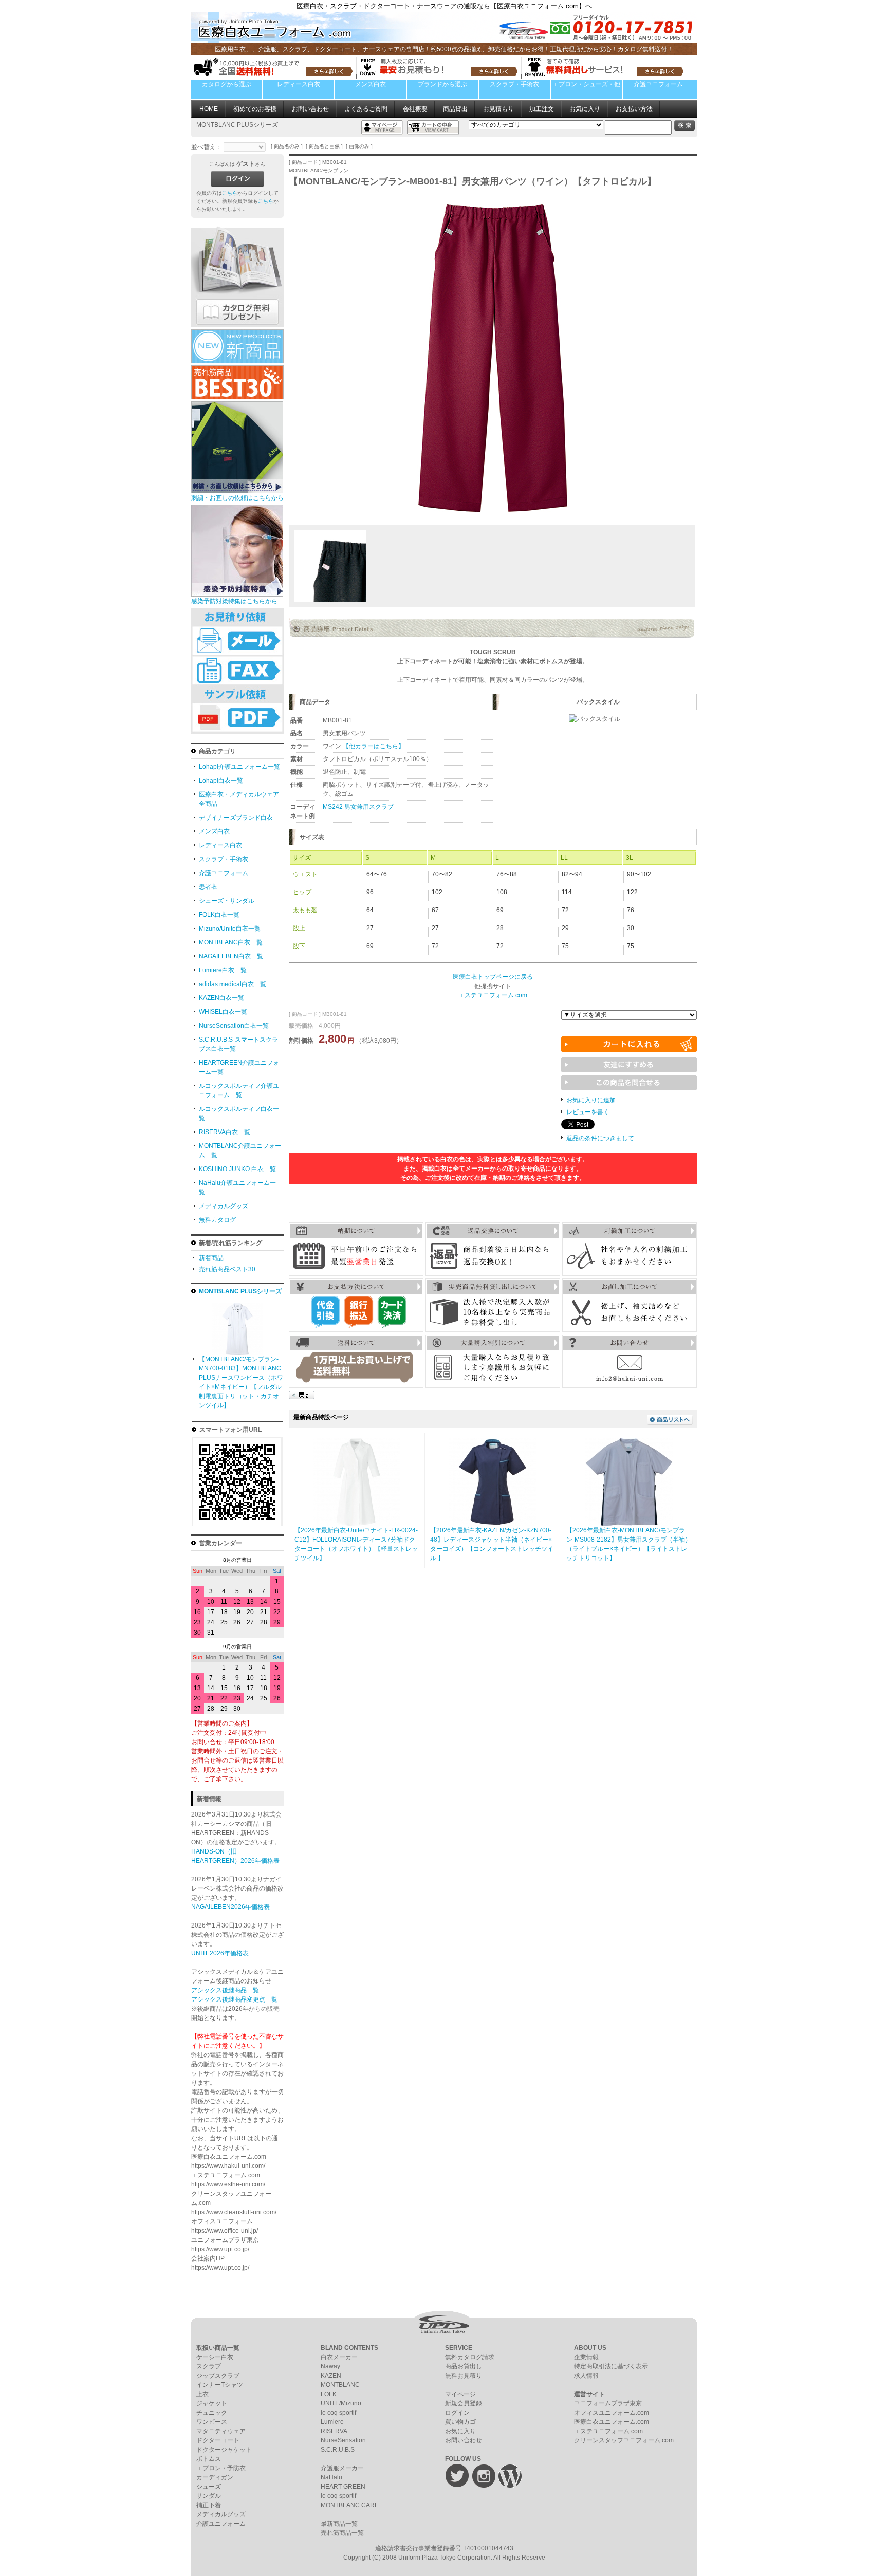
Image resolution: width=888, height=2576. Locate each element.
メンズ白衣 (371, 84)
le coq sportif (338, 2413)
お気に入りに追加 (591, 1100)
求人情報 (586, 2376)
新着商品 (211, 1258)
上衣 (202, 2394)
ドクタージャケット (224, 2450)
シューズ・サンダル (227, 901)
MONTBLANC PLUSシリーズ (240, 1291)
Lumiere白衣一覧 (223, 970)
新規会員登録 (464, 2403)
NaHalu (331, 2477)
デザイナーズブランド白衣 (236, 818)
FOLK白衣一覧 (219, 915)
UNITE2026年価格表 (220, 1953)
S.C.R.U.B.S (338, 2450)
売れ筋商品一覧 (342, 2533)
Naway (330, 2366)
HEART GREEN (343, 2487)
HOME (209, 109)
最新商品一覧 (339, 2524)
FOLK (329, 2394)
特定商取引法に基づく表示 (611, 2366)
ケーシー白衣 (215, 2357)
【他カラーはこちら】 (374, 746)
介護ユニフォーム (658, 84)
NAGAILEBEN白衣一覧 (231, 956)
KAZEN (331, 2376)
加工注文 (542, 109)
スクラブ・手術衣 (514, 84)
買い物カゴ (460, 2422)
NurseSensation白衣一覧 (234, 1026)
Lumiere (332, 2422)
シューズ (209, 2487)
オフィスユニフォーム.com (612, 2413)
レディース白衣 (299, 84)
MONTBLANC (340, 2385)
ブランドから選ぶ (442, 84)
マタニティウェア (221, 2431)
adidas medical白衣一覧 (233, 984)
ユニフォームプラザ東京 (608, 2403)
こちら (230, 193)
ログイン (457, 2413)
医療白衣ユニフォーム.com (612, 2422)
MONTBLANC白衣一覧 (231, 942)
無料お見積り (464, 2376)
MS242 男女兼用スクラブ (358, 807)
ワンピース (212, 2422)
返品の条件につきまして (600, 1138)
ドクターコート (218, 2440)
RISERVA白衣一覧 (225, 1132)
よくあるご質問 (366, 109)
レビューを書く (588, 1112)
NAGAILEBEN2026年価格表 (230, 1907)
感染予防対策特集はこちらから (234, 601)
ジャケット (212, 2403)
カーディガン (215, 2477)
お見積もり (498, 109)
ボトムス (209, 2459)
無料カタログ (217, 1220)
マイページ (460, 2394)
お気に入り (585, 109)
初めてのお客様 (255, 109)
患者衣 (208, 887)
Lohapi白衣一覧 (221, 781)
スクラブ (209, 2366)
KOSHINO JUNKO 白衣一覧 (237, 1169)
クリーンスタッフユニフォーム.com (624, 2440)
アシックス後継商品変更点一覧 (234, 1999)
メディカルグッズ (224, 1206)
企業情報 (586, 2357)
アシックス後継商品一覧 (225, 1990)
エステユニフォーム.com (608, 2431)
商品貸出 (455, 109)
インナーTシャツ (220, 2385)
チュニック (212, 2413)
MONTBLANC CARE (350, 2505)
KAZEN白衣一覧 (221, 998)
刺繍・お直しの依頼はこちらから (237, 498)
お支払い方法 (634, 109)
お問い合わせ (310, 109)
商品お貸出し (464, 2366)
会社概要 (415, 109)
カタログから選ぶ (227, 84)
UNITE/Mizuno (341, 2403)
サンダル (209, 2496)
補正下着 (209, 2505)
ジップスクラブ (218, 2376)
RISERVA (334, 2431)
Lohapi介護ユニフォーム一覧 (239, 767)
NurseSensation (343, 2440)
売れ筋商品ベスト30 (227, 1269)
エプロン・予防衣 (221, 2468)
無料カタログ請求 (470, 2357)
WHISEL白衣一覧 (223, 1012)
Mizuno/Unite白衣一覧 (230, 929)
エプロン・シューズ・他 (586, 84)
